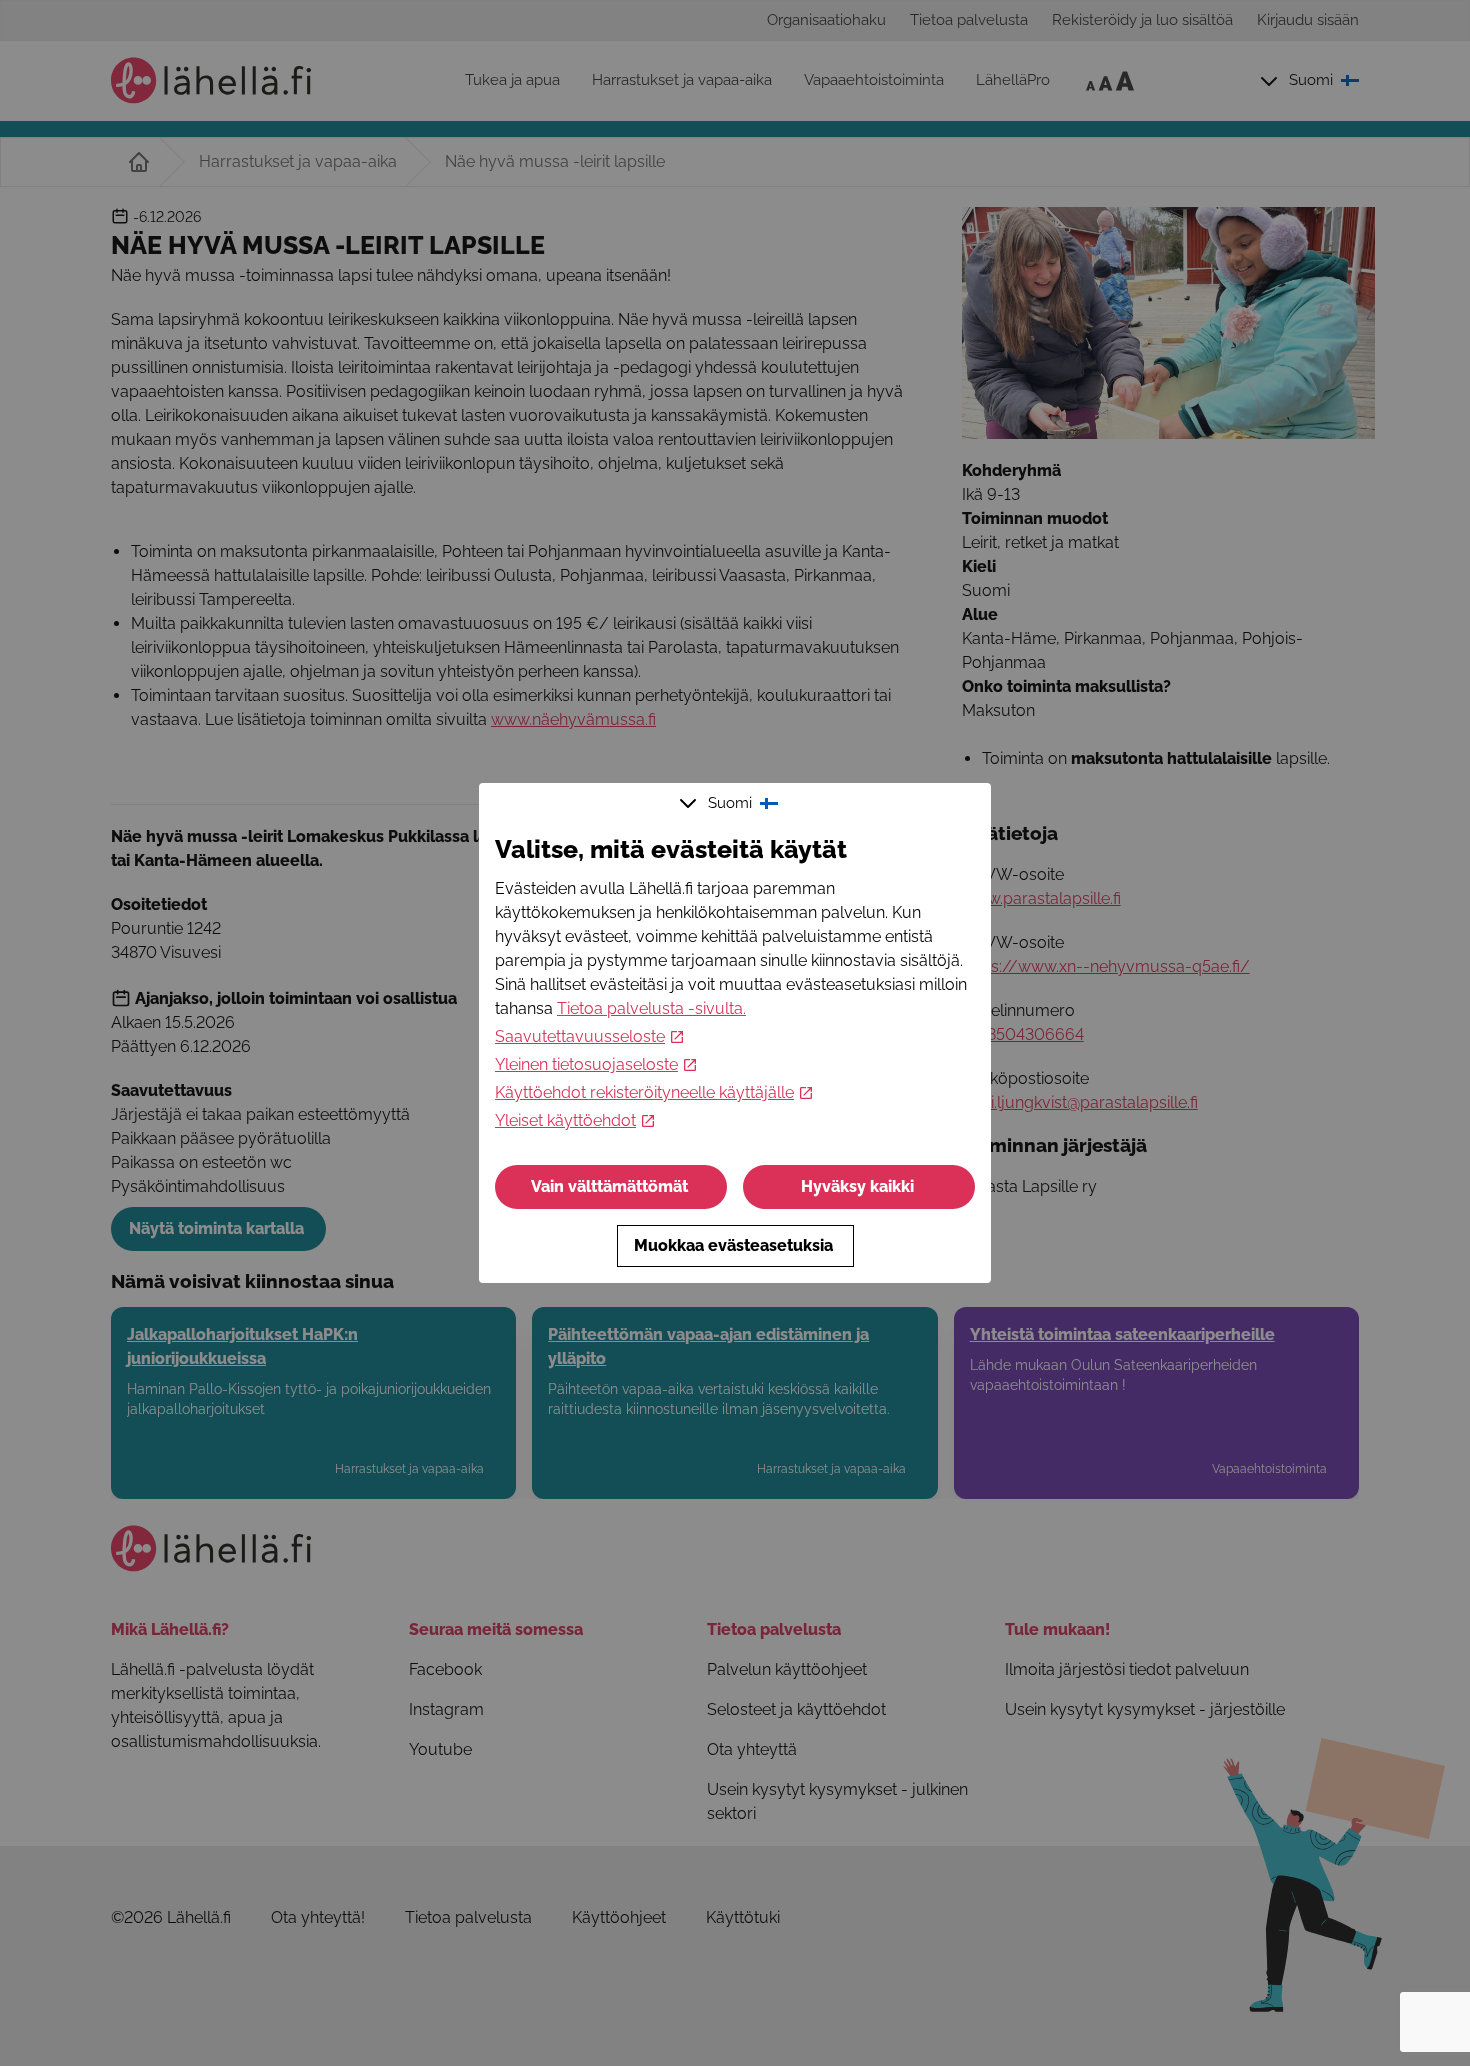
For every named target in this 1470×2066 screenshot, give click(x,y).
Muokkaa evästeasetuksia (733, 1245)
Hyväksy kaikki (857, 1186)
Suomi (730, 803)
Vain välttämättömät (609, 1186)
